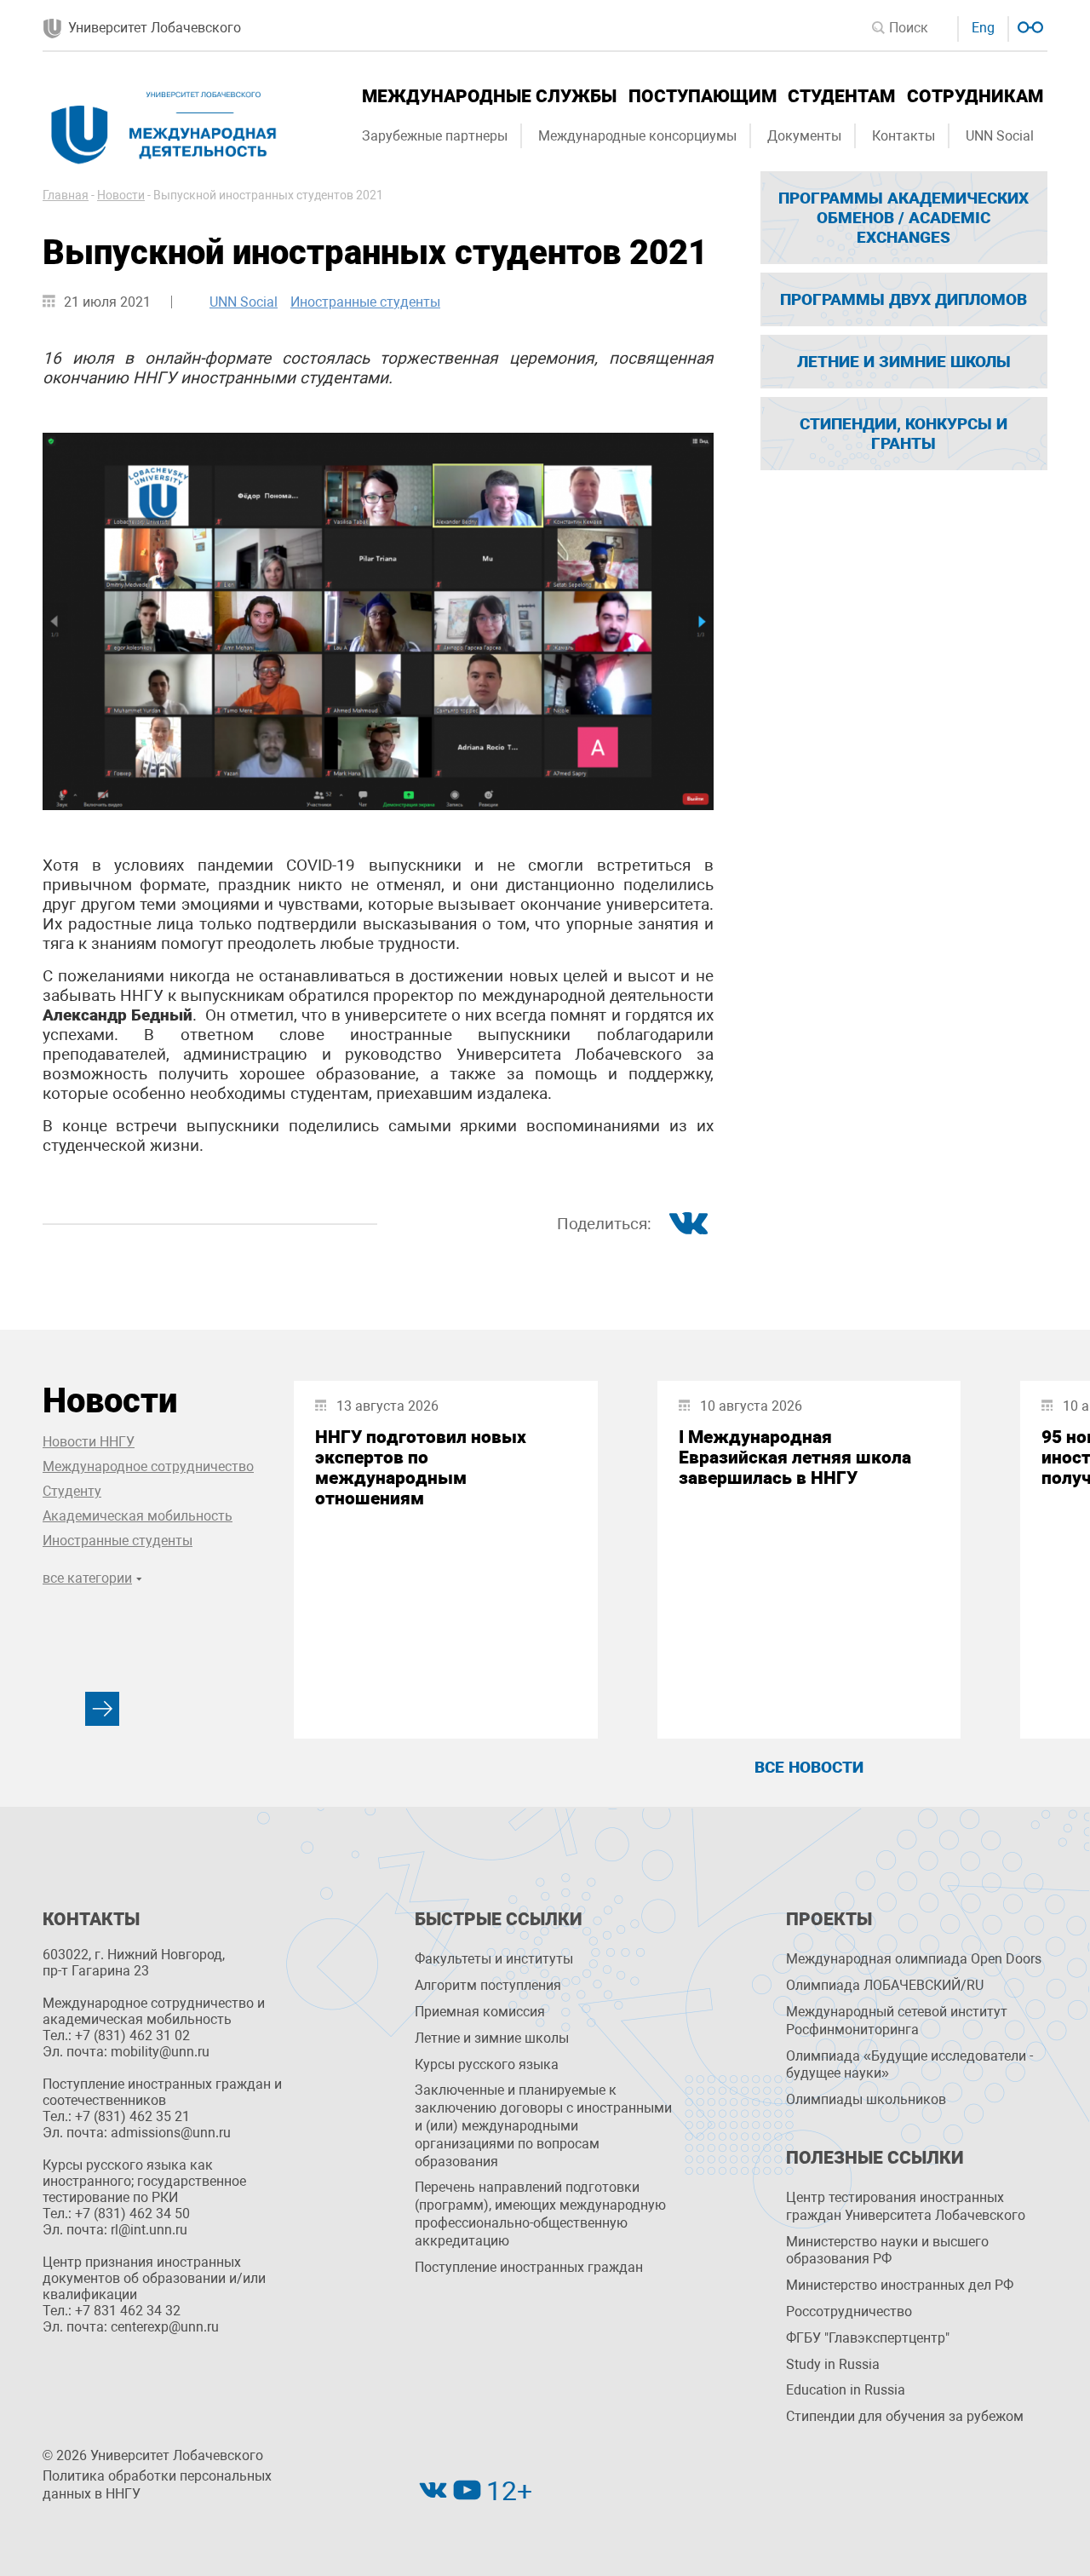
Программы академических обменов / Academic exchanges (904, 218)
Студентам (841, 96)
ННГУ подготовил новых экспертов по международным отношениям (421, 1468)
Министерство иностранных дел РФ (900, 2285)
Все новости (809, 1767)
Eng (983, 28)
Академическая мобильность (138, 1516)
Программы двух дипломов (904, 299)
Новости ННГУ (89, 1442)
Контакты (904, 136)
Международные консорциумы (637, 136)
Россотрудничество (849, 2311)
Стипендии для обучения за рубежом (905, 2416)
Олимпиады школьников (866, 2099)
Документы (804, 136)
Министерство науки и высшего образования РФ (887, 2251)
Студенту (72, 1491)
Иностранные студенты (365, 302)
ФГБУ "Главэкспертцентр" (868, 2338)
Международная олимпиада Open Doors (914, 1959)
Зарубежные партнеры (435, 136)
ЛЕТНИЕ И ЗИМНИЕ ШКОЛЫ (904, 362)
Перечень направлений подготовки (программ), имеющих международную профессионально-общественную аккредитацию (540, 2214)
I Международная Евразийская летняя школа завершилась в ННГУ (795, 1458)
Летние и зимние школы (492, 2038)
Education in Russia (846, 2390)
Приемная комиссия (480, 2012)
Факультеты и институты (494, 1959)
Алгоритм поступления (488, 1985)
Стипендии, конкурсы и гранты (904, 434)
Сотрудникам (975, 96)
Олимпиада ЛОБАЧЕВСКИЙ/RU (885, 1985)
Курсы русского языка (487, 2064)
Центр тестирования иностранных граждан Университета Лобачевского (906, 2206)
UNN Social (1000, 136)
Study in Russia (833, 2364)
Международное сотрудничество (148, 1466)
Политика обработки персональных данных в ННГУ (157, 2485)
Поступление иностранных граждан (529, 2267)
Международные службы (489, 96)
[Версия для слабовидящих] (1028, 25)
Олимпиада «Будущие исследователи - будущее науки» (909, 2065)
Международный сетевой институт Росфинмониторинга (897, 2021)
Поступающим (703, 96)
